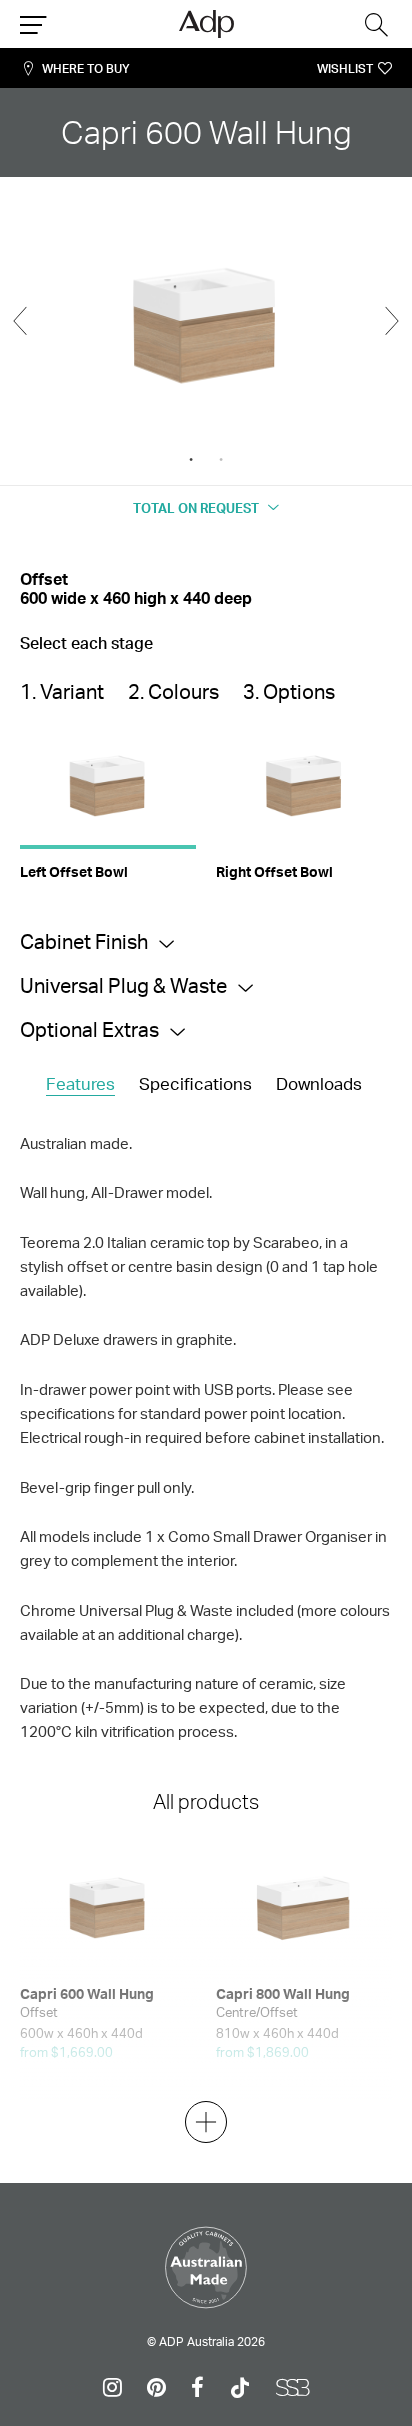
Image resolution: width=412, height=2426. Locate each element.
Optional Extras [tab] (89, 1029)
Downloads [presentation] (319, 1083)
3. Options (289, 691)
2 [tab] (221, 460)
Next (392, 321)
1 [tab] (191, 460)
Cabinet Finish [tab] (84, 941)
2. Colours (173, 691)
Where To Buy (86, 68)
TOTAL (196, 508)
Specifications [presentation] (195, 1083)
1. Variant (62, 691)
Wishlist (345, 68)
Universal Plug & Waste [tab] (123, 985)
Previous (20, 321)
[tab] (80, 1085)
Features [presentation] (80, 1083)
